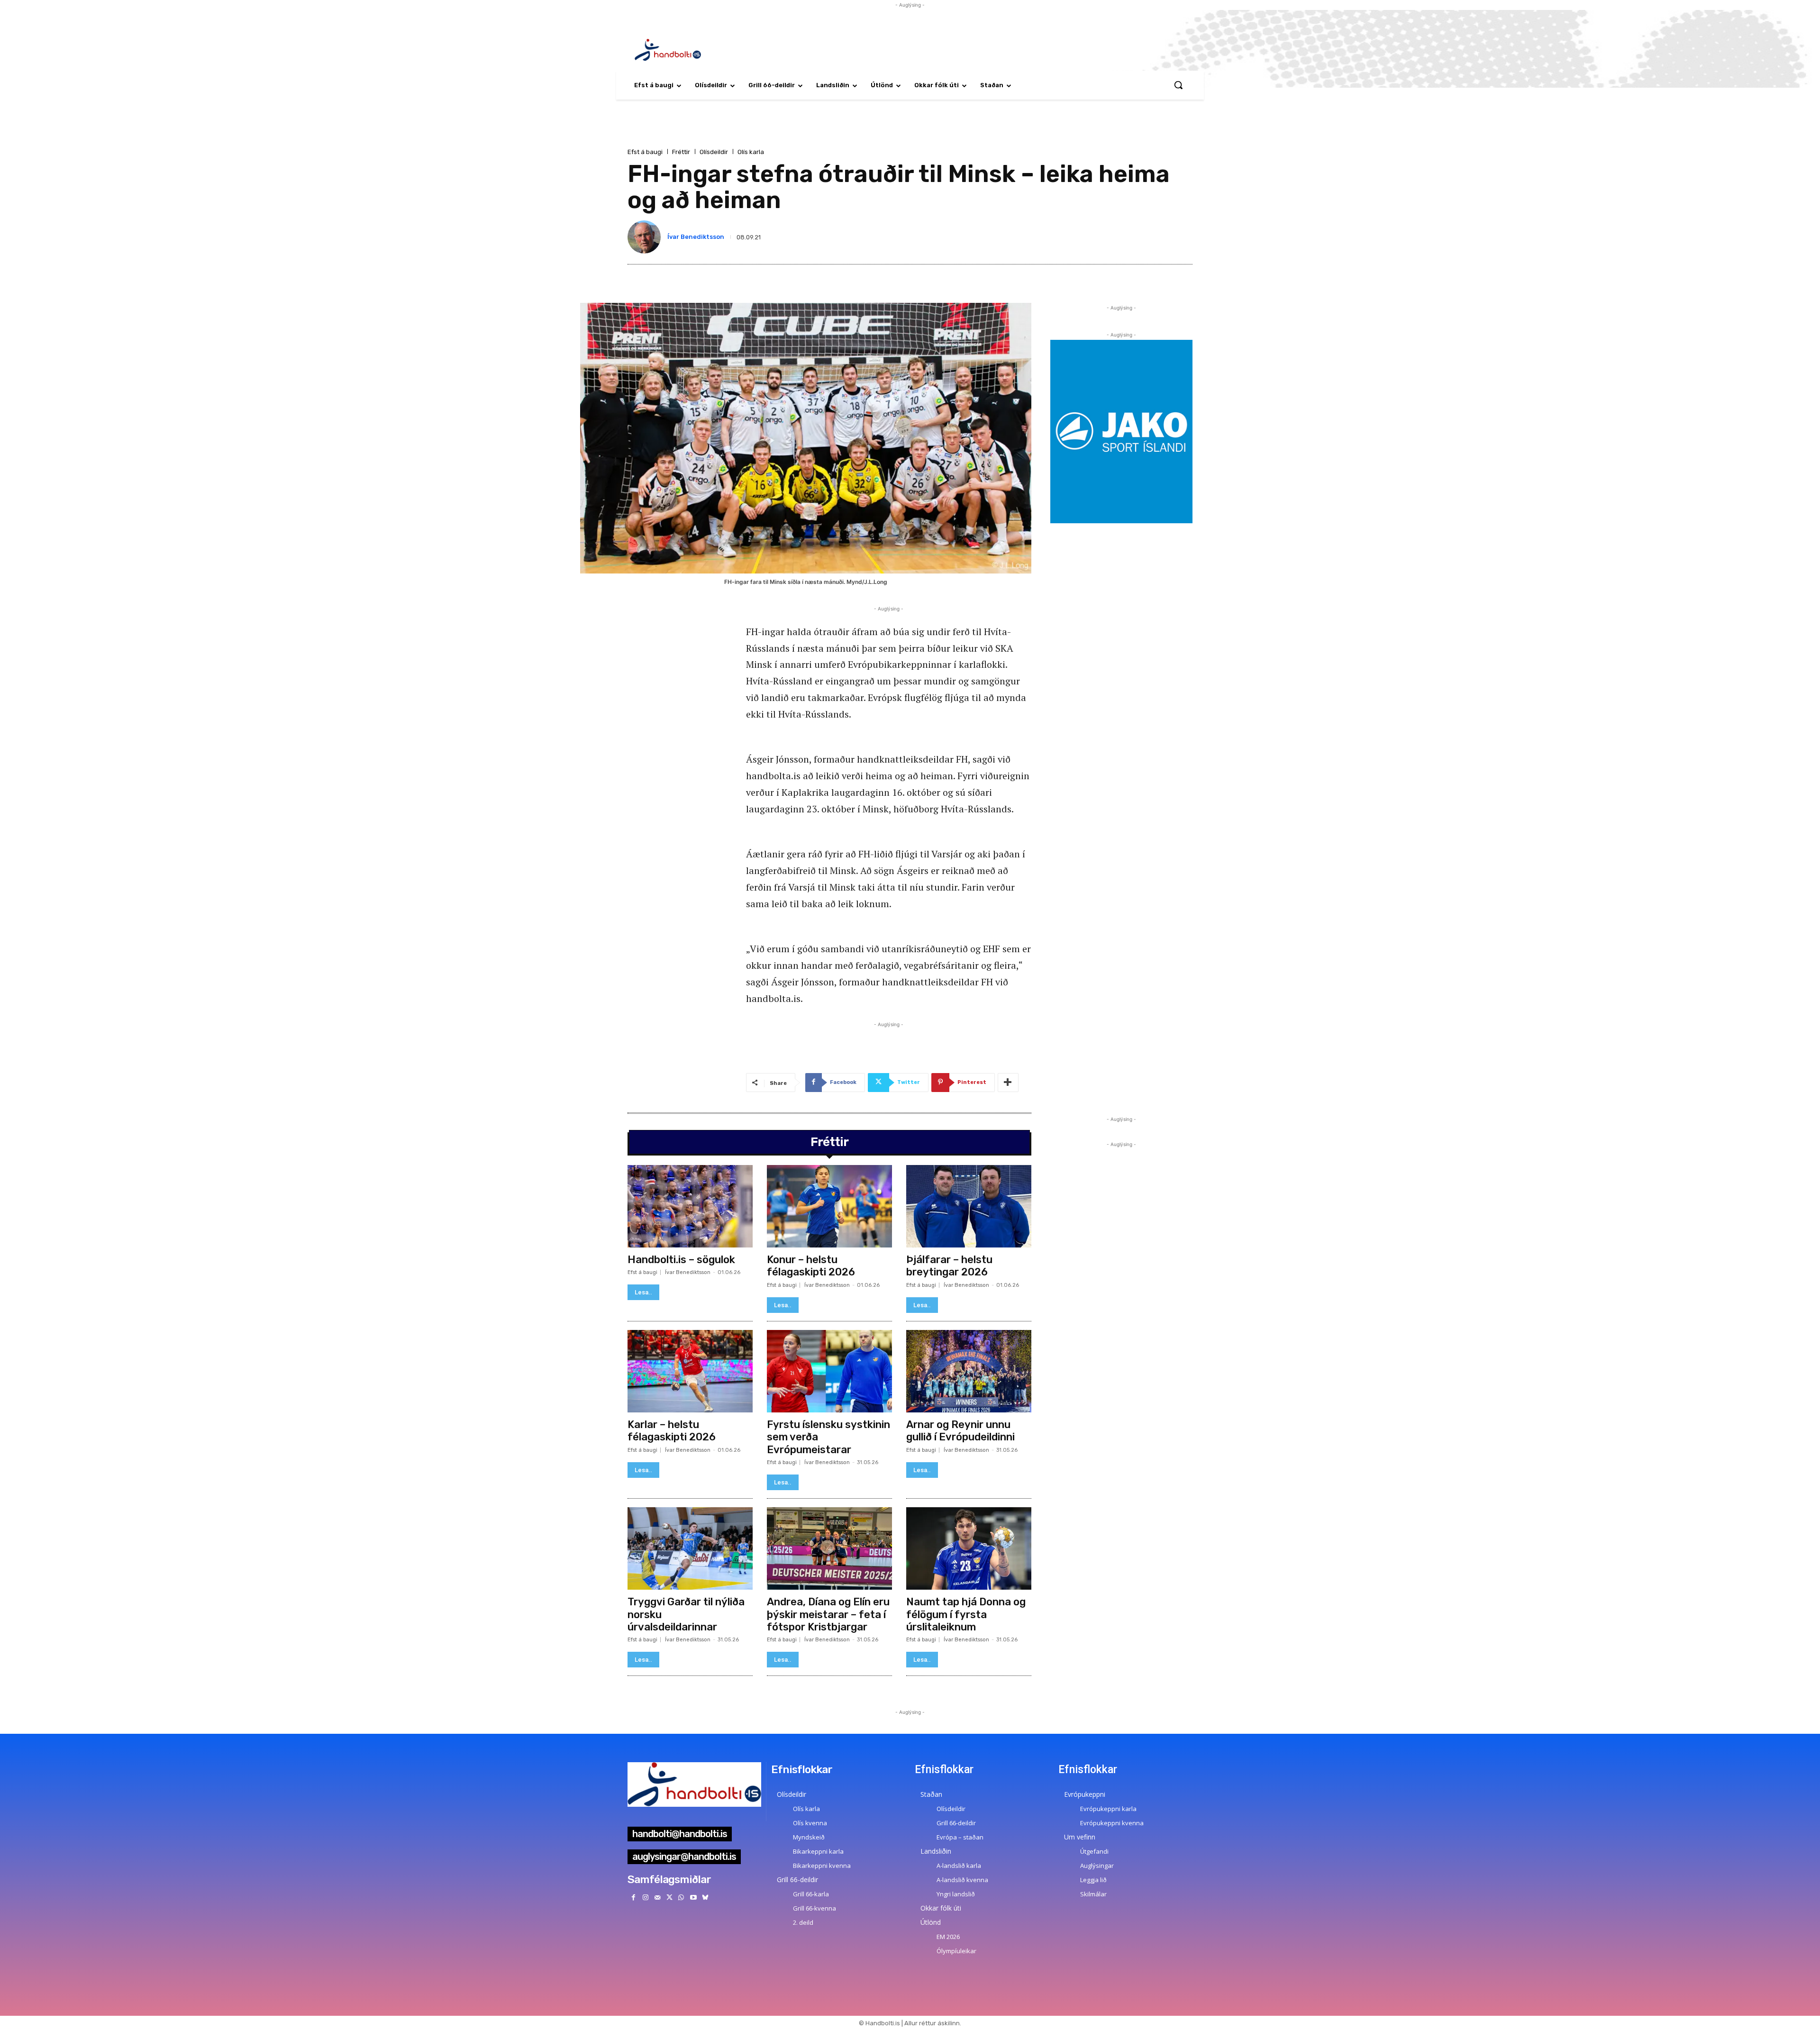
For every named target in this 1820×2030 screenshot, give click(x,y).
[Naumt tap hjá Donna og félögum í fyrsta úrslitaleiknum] (969, 1548)
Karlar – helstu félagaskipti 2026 (672, 1431)
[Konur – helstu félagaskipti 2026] (829, 1206)
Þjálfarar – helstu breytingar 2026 (949, 1266)
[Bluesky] (705, 1898)
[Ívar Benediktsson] (646, 237)
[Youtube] (693, 1898)
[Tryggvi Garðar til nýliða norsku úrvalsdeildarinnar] (690, 1548)
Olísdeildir (714, 152)
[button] (1178, 85)
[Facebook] (633, 1898)
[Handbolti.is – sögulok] (690, 1206)
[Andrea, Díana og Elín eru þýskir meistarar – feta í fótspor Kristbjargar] (829, 1548)
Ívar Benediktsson (696, 237)
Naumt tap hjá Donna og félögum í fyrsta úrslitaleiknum (966, 1614)
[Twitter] (669, 1898)
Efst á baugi (645, 152)
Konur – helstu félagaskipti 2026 (811, 1266)
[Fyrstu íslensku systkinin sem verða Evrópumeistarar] (829, 1371)
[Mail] (657, 1898)
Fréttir (681, 152)
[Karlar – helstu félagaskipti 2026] (690, 1371)
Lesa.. (643, 1292)
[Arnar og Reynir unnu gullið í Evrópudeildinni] (969, 1371)
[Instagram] (645, 1898)
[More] (1008, 1083)
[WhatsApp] (681, 1898)
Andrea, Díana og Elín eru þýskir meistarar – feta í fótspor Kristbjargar (828, 1614)
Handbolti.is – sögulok (681, 1260)
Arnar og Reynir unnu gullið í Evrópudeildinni (960, 1431)
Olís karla (751, 152)
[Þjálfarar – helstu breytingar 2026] (969, 1206)
